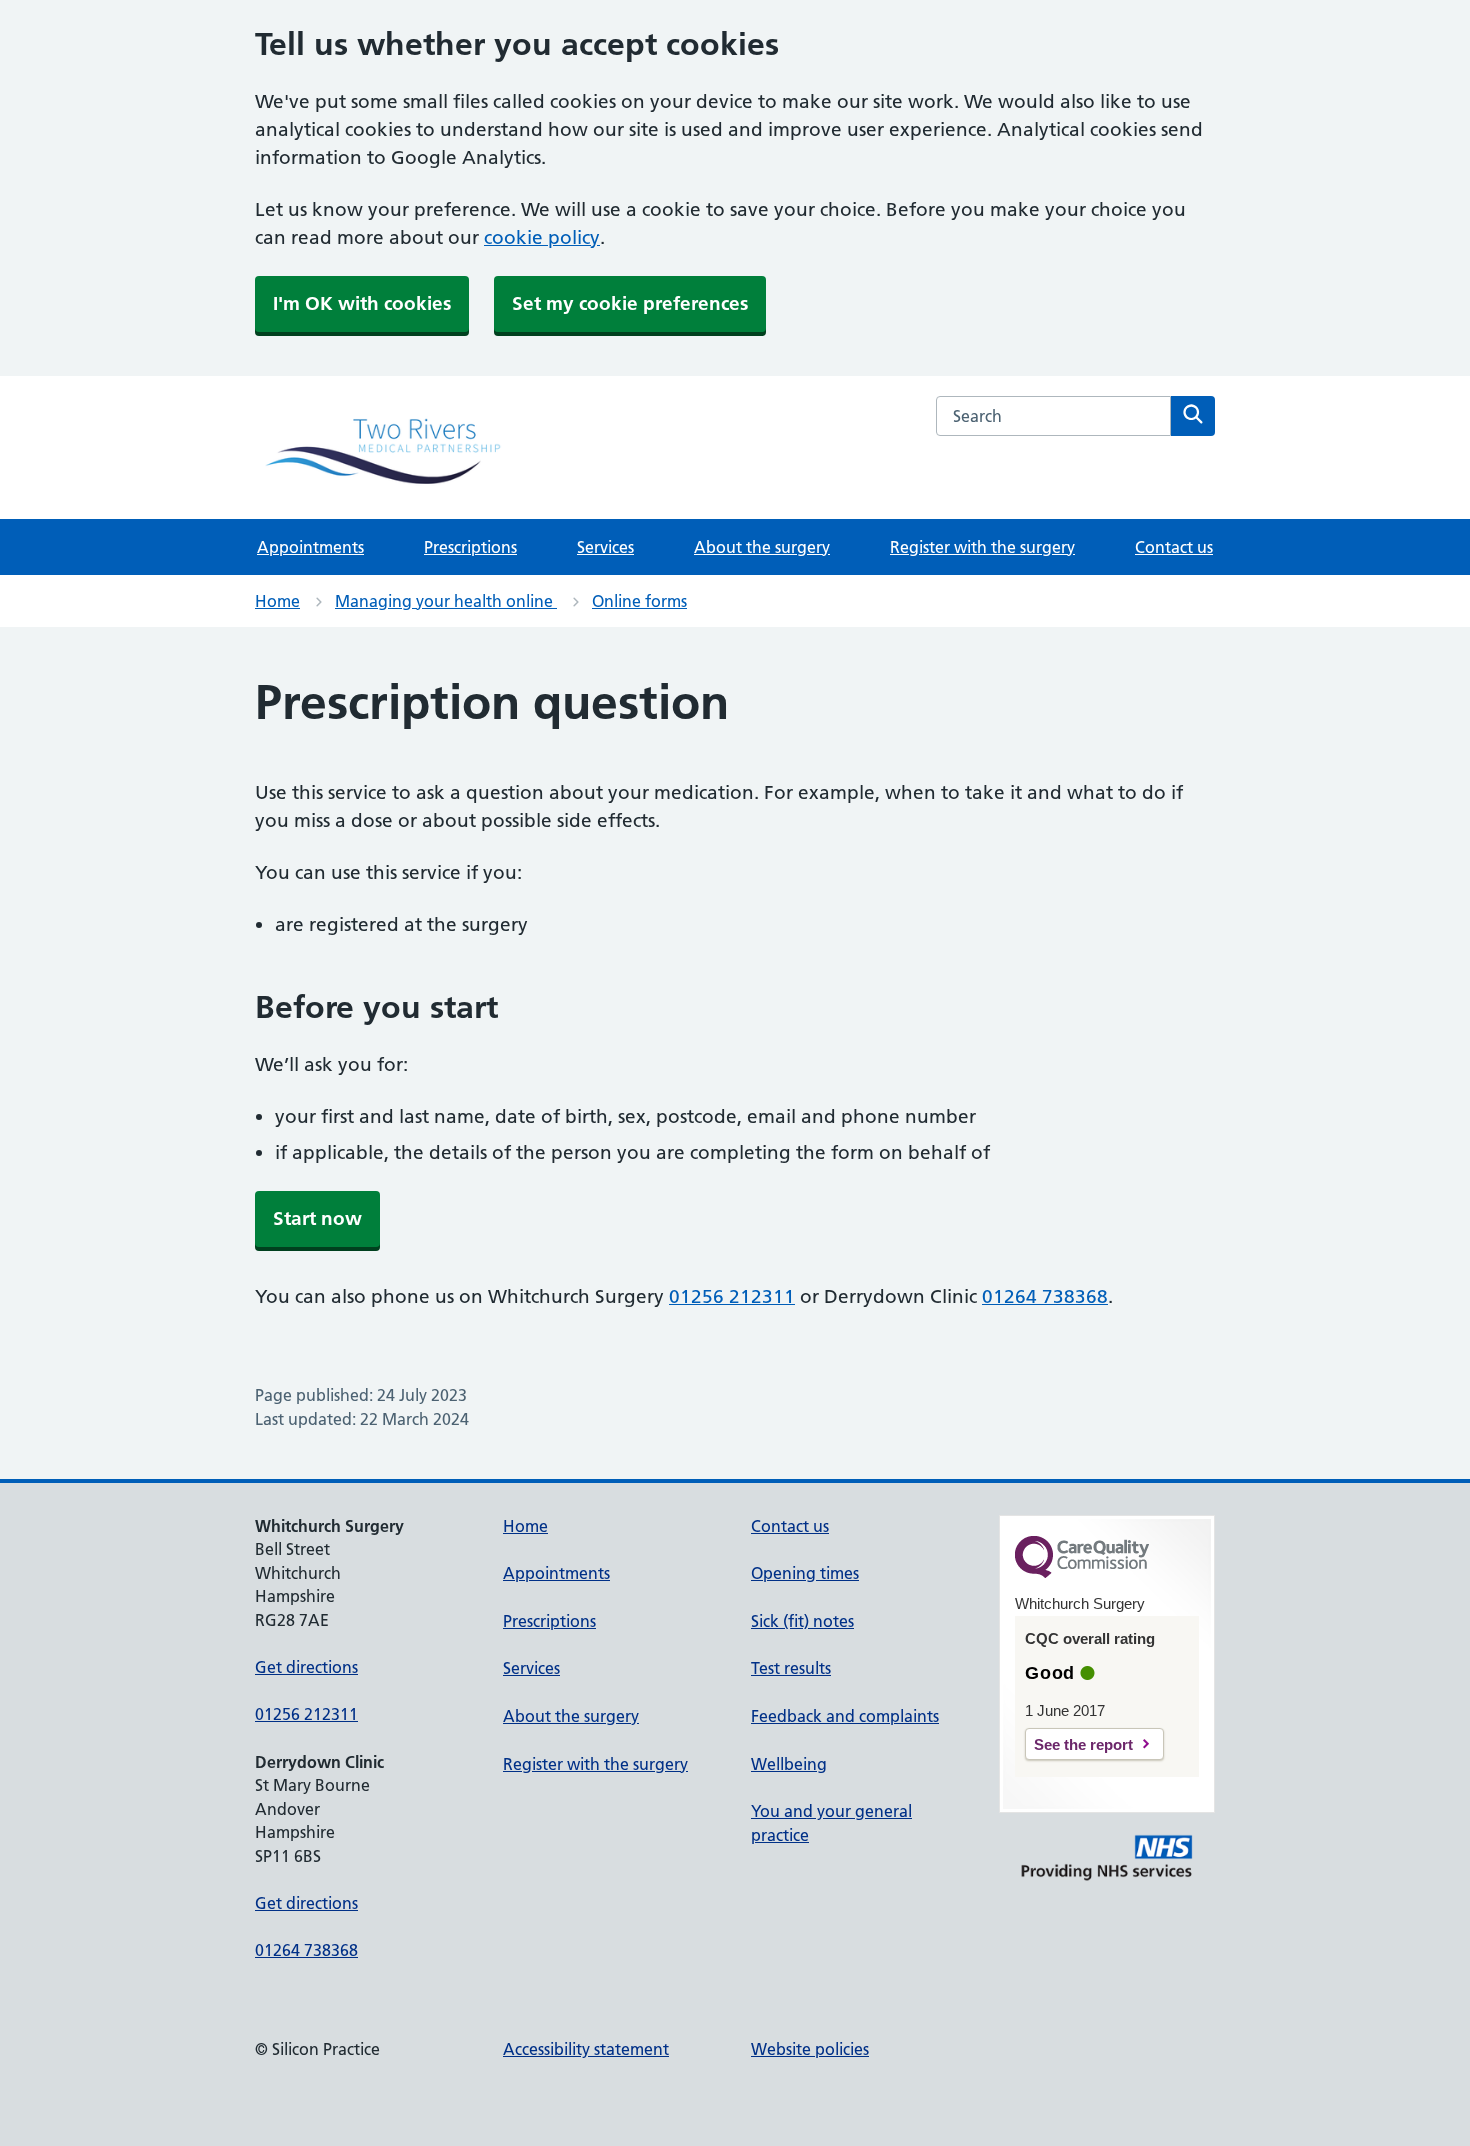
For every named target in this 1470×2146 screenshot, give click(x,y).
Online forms (639, 601)
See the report (1083, 1744)
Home (277, 601)
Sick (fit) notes (802, 1621)
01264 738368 (1045, 1296)
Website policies (810, 2049)
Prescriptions (470, 547)
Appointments (310, 547)
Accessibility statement (586, 2049)
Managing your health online (446, 601)
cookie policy (542, 237)
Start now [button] (317, 1218)
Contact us (1174, 547)
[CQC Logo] (1082, 1573)
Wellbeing (789, 1764)
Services (605, 547)
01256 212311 (732, 1296)
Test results (791, 1668)
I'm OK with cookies (362, 303)
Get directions (306, 1667)
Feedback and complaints (845, 1716)
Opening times (805, 1573)
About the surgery (762, 547)
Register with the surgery (982, 547)
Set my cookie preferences (630, 303)
